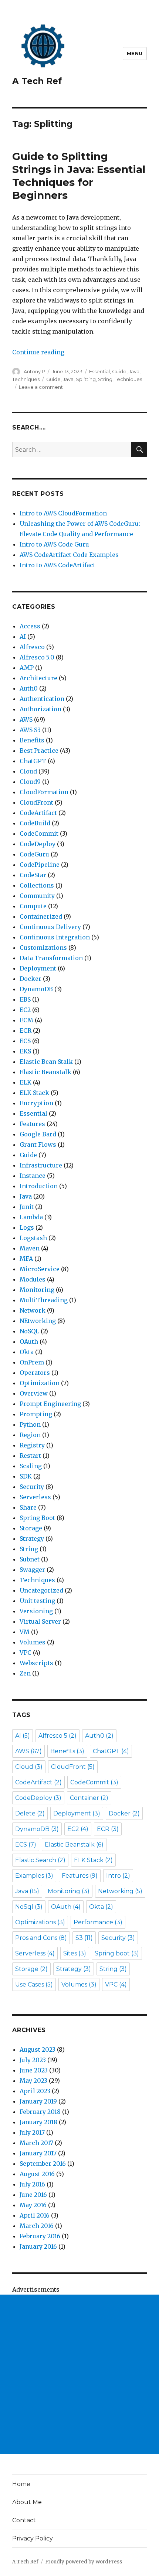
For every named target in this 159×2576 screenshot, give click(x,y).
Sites (75, 1953)
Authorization (40, 709)
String (105, 379)
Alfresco (32, 647)
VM (25, 1632)
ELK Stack (34, 1093)
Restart (30, 1456)
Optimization (40, 1383)
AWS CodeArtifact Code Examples (69, 555)
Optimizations (40, 1922)
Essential (99, 371)
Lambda (31, 1217)
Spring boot (117, 1953)
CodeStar (33, 875)
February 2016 (40, 2236)
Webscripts (36, 1663)
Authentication (42, 699)
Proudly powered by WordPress (84, 2562)
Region (30, 1435)
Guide (119, 371)
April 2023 (35, 2091)
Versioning (36, 1611)
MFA (26, 1259)
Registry (32, 1445)
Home (21, 2484)
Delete (30, 1813)
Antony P (34, 371)
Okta (27, 1352)
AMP (27, 668)
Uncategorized (41, 1590)
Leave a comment (41, 387)
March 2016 (37, 2226)
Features (32, 1124)
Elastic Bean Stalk (46, 1062)
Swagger (32, 1570)
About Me (27, 2502)
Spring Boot (37, 1518)
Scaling (31, 1466)
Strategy (32, 1538)
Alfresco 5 (57, 1736)
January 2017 (38, 2153)
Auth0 (29, 688)
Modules (33, 1279)
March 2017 (36, 2143)
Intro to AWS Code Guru (54, 544)
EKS (25, 1051)
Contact (24, 2520)
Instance (33, 1176)
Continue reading (38, 352)
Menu (135, 53)
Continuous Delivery (50, 927)
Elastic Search (40, 1860)
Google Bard (38, 1134)
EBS (25, 999)
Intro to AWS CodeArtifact (57, 565)
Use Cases (34, 1984)
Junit (27, 1207)
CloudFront (36, 802)
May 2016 (33, 2205)
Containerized (41, 916)
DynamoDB (36, 989)
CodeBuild (35, 823)
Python (30, 1424)
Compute (33, 906)
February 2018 (40, 2112)
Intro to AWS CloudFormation (63, 513)
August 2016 (37, 2174)
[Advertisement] (79, 2374)
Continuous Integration (55, 937)
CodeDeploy (38, 844)
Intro (118, 1876)
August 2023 (38, 2049)
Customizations (43, 948)
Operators (35, 1373)
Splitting (86, 379)
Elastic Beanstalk (45, 1072)
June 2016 (33, 2195)
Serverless (35, 1497)
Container (89, 1798)
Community (37, 896)
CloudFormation (44, 792)
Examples (34, 1876)
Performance (98, 1922)
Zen (25, 1673)
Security (32, 1487)
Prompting (36, 1414)
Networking (120, 1891)
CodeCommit (39, 833)
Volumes (33, 1642)
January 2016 (38, 2246)
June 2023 (34, 2070)
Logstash (33, 1238)
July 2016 (32, 2184)
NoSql (29, 1907)
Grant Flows (38, 1145)
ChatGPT (33, 761)
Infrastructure (41, 1165)
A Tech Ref (37, 81)
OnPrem (32, 1362)
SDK (26, 1476)
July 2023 (33, 2060)
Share (28, 1507)
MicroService (40, 1269)
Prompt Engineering (50, 1404)
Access (30, 626)
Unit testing (37, 1601)
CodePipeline (40, 865)
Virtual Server (40, 1621)
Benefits (32, 740)
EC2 (25, 1010)
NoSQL (29, 1331)
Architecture (38, 678)
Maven (30, 1248)
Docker (31, 979)
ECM (26, 1020)
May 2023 (33, 2081)
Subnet (30, 1559)
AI (23, 637)
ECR (26, 1030)
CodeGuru (34, 854)
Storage (31, 1528)
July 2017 (32, 2132)
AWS (26, 719)
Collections (37, 885)
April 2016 (35, 2215)
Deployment (38, 968)
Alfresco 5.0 (37, 657)
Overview (34, 1393)
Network (33, 1310)
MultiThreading (44, 1300)
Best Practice (39, 751)
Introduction (39, 1186)
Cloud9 (30, 782)
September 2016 (43, 2164)
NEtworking (38, 1321)
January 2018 (38, 2122)
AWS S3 (30, 730)
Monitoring (37, 1290)
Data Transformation (51, 958)
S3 (84, 1938)
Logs (27, 1227)
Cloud (28, 771)
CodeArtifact (38, 813)
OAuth (29, 1342)
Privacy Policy (33, 2538)
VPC (26, 1653)
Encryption (36, 1103)
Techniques (26, 379)
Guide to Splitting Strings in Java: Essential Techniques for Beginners (79, 176)
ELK (26, 1082)
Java (134, 371)
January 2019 (38, 2101)
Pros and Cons (41, 1938)
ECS (25, 1041)
